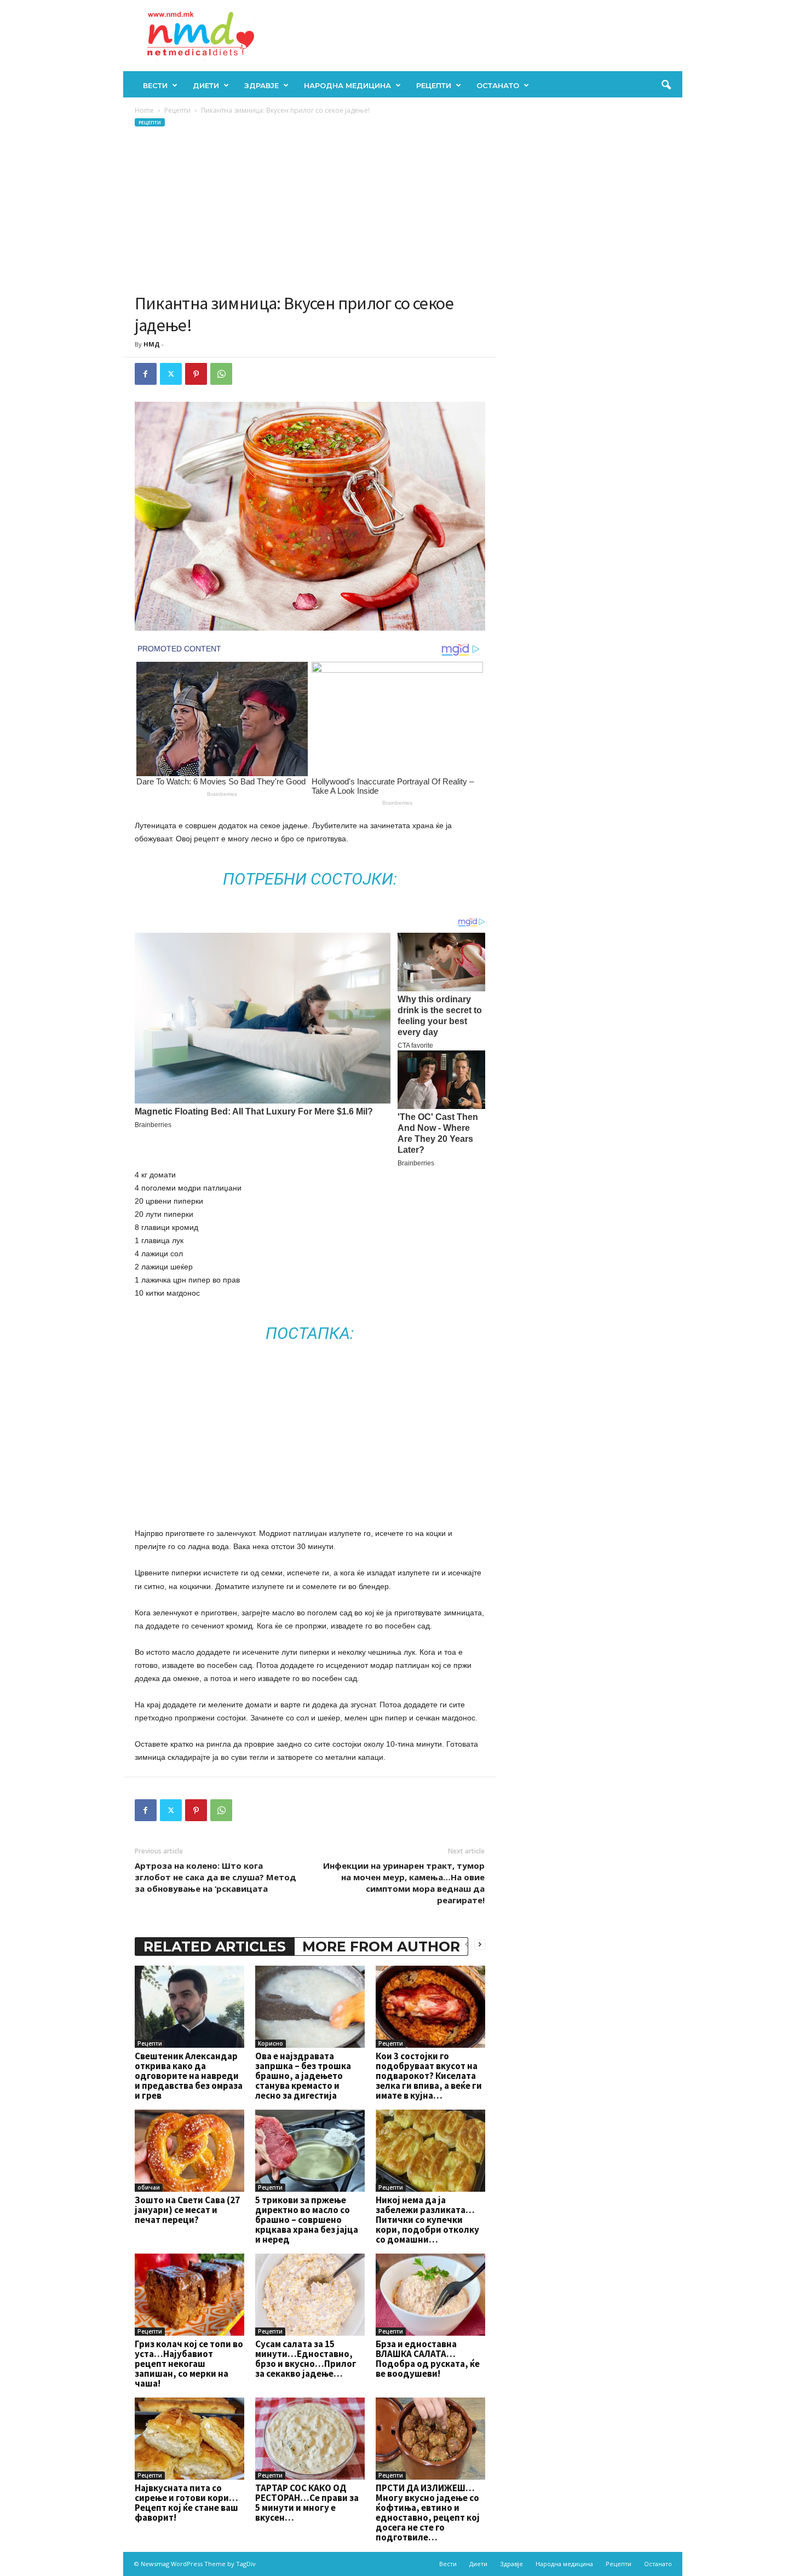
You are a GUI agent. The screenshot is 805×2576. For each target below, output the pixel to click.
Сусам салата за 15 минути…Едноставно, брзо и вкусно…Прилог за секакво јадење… (306, 2359)
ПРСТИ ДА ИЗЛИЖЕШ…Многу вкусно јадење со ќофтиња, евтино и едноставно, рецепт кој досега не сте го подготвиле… (428, 2513)
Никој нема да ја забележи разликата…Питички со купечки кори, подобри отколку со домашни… (427, 2220)
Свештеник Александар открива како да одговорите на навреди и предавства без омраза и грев (189, 2076)
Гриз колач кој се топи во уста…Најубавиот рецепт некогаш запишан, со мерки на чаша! (189, 2364)
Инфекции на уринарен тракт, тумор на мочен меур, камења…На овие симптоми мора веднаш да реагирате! (404, 1883)
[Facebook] (146, 374)
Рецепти (434, 85)
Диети (206, 85)
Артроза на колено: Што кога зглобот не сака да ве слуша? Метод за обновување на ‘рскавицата (215, 1877)
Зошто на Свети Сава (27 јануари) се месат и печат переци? (187, 2210)
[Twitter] (171, 374)
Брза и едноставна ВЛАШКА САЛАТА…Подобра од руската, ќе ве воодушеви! (428, 2359)
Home (144, 110)
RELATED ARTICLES (215, 1947)
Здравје (261, 85)
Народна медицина (347, 85)
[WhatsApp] (221, 374)
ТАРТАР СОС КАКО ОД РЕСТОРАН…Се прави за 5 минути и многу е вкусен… (307, 2503)
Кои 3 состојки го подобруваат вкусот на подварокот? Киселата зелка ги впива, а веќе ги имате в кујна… (429, 2076)
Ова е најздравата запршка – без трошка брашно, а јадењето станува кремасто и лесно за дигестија (303, 2076)
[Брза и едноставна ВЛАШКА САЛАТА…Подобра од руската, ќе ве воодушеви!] (430, 2295)
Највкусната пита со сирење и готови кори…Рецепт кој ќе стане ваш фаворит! (186, 2503)
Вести (155, 85)
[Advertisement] (310, 210)
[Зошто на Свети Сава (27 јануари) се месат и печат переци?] (189, 2151)
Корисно (271, 2043)
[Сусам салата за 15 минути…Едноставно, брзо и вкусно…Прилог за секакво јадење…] (310, 2295)
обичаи (149, 2187)
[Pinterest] (196, 374)
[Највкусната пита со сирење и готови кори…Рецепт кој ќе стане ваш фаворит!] (189, 2439)
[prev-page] (467, 1944)
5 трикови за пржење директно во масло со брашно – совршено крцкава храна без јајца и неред (307, 2220)
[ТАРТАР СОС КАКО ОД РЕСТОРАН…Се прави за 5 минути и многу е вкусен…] (310, 2439)
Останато (498, 85)
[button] (666, 85)
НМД (152, 344)
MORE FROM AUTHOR (381, 1947)
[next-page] (480, 1944)
